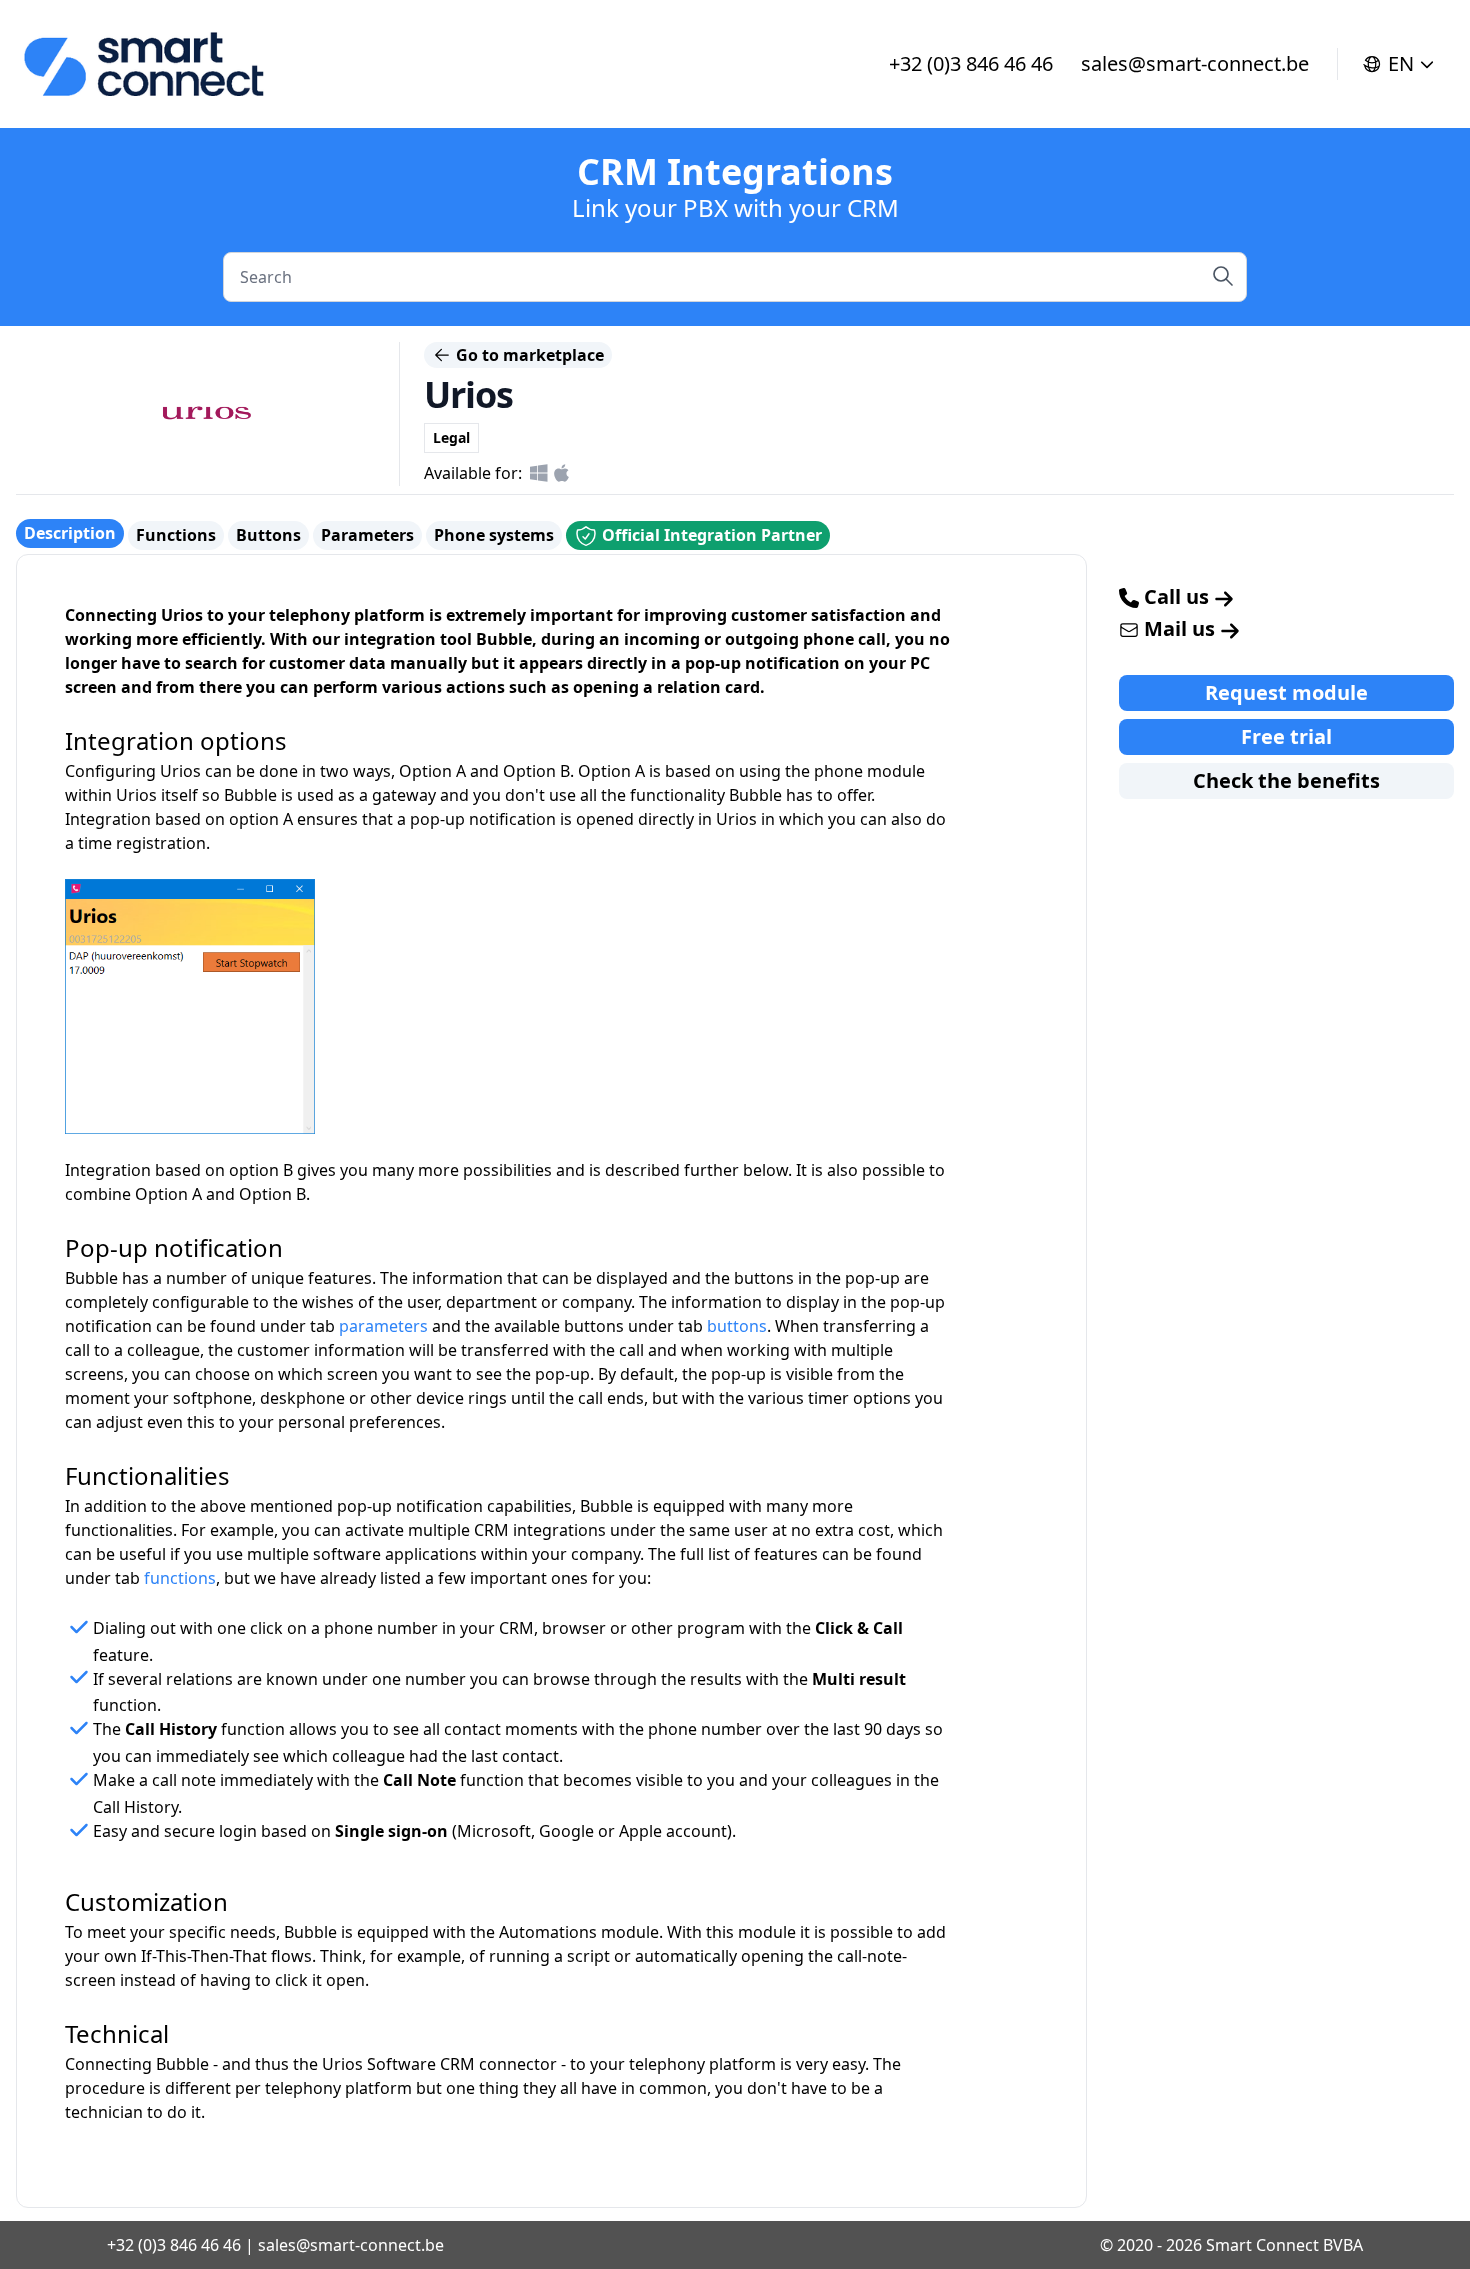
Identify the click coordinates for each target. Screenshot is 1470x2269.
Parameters (367, 535)
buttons (737, 1326)
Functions (176, 535)
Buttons (268, 535)
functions (180, 1578)
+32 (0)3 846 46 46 (971, 63)
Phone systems (494, 535)
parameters (383, 1326)
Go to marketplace (528, 355)
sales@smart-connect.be (1195, 63)
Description (70, 533)
